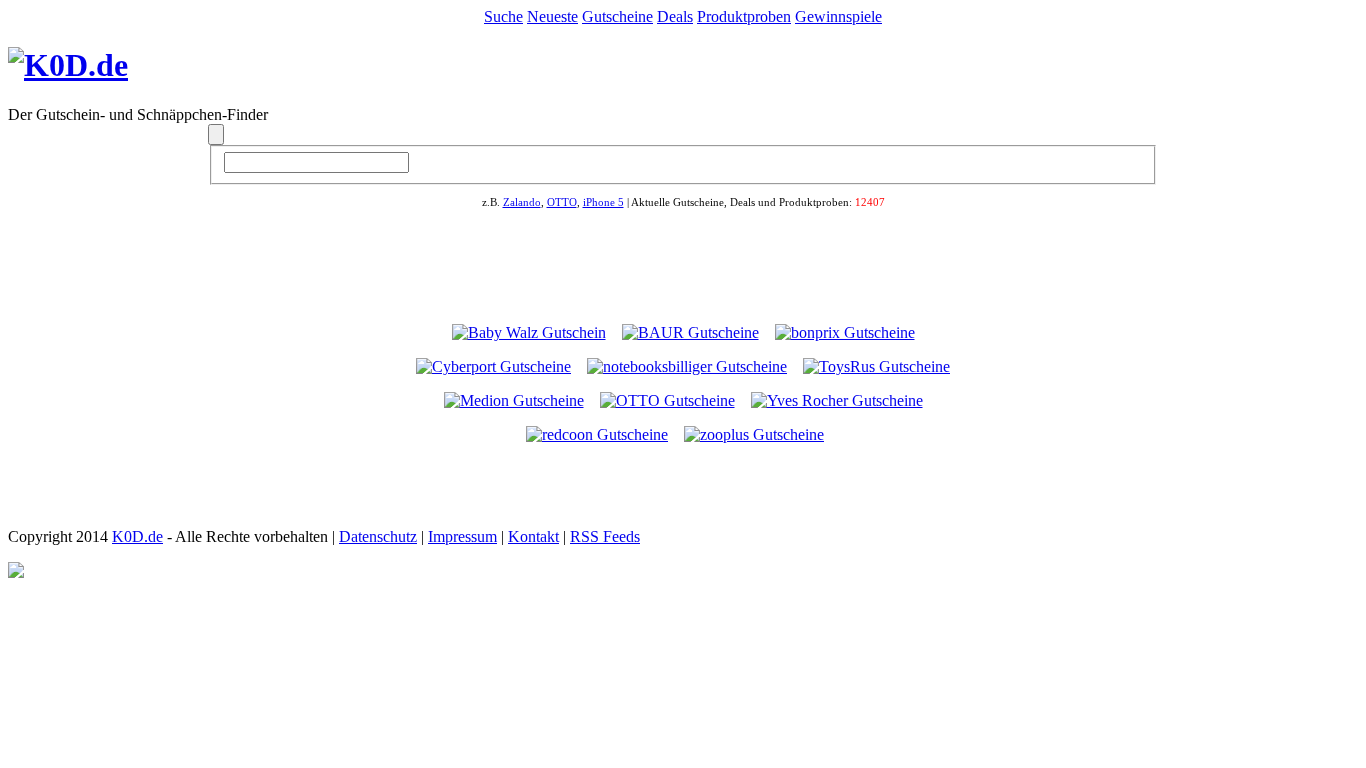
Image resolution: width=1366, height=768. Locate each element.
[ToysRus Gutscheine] (876, 366)
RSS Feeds (605, 536)
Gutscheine (617, 16)
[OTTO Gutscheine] (667, 400)
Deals (675, 16)
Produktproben (744, 16)
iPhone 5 (603, 202)
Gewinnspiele (838, 16)
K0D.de (137, 536)
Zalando (522, 202)
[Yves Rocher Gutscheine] (837, 400)
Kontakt (533, 536)
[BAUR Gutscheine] (690, 332)
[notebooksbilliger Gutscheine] (687, 366)
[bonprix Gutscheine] (845, 332)
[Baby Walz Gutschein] (529, 332)
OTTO (562, 202)
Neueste (552, 16)
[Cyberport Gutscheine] (493, 366)
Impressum (462, 536)
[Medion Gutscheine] (514, 400)
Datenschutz (378, 536)
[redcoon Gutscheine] (597, 434)
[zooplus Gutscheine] (754, 434)
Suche (503, 16)
